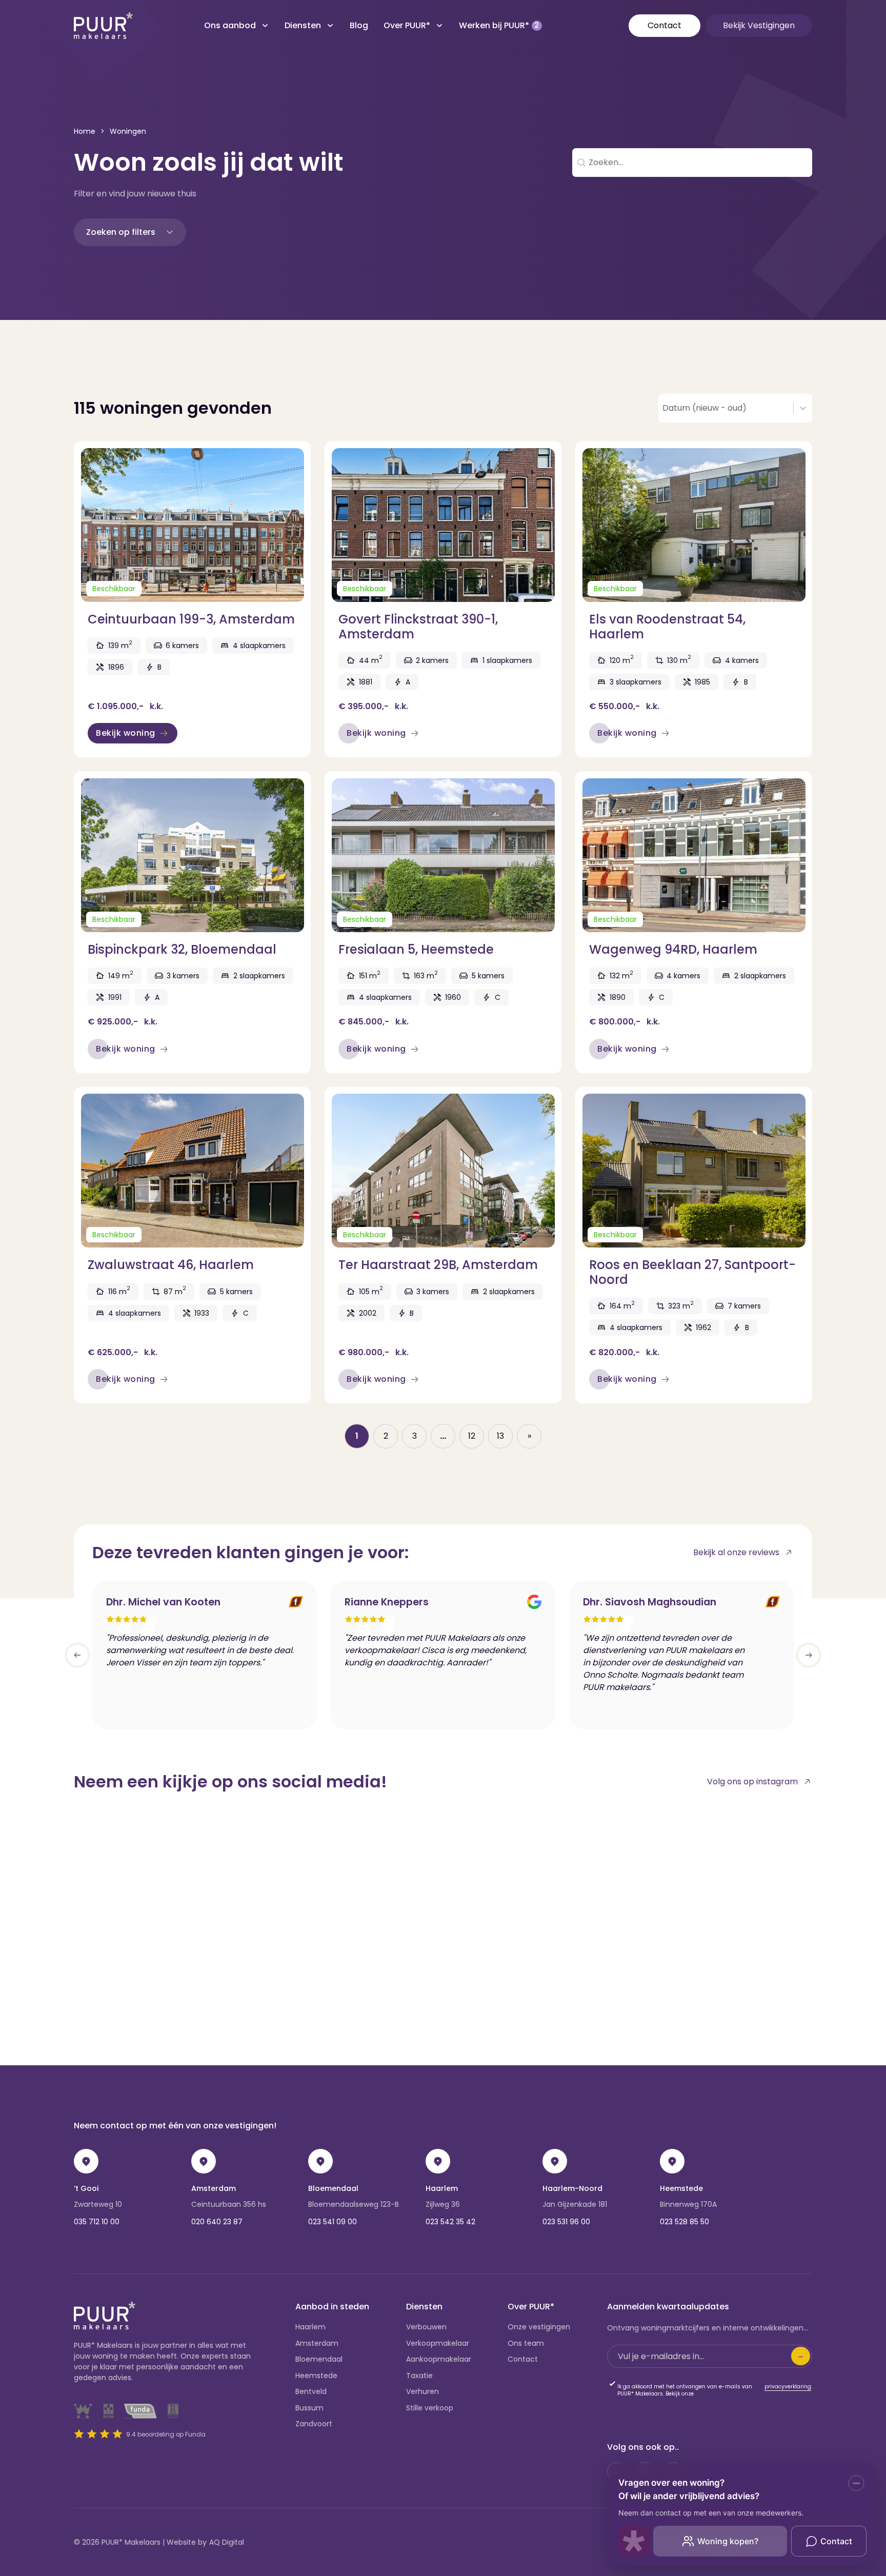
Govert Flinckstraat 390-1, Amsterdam (418, 627)
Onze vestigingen (539, 2327)
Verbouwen (426, 2327)
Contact (664, 25)
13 (500, 1436)
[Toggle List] (803, 408)
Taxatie (419, 2376)
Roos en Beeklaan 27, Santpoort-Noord (692, 1272)
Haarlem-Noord (572, 2188)
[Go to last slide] (77, 1655)
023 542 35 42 (450, 2222)
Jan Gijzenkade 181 (575, 2204)
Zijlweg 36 (443, 2204)
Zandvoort (314, 2424)
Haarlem (442, 2188)
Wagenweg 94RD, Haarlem (673, 949)
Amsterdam (214, 2188)
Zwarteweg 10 (98, 2204)
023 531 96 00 (566, 2222)
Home (85, 131)
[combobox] (726, 408)
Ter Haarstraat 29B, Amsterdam (438, 1265)
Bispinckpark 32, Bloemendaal (182, 949)
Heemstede (681, 2188)
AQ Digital (227, 2542)
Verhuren (422, 2391)
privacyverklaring (788, 2387)
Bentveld (311, 2391)
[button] (130, 232)
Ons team (526, 2343)
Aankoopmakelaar (439, 2359)
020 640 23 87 (217, 2222)
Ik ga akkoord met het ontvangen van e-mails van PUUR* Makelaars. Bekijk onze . (715, 2390)
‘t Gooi (86, 2188)
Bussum (309, 2408)
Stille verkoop (430, 2408)
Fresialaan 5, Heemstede (416, 949)
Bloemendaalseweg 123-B (354, 2204)
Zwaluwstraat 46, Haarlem (171, 1265)
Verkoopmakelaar (438, 2343)
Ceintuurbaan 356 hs (229, 2204)
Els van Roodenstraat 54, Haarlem (667, 627)
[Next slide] (809, 1655)
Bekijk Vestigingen (759, 25)
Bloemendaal (333, 2188)
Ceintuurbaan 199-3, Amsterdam (191, 619)
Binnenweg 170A (688, 2204)
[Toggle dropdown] (265, 26)
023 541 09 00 (333, 2222)
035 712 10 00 (97, 2222)
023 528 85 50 (684, 2222)
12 (472, 1436)
